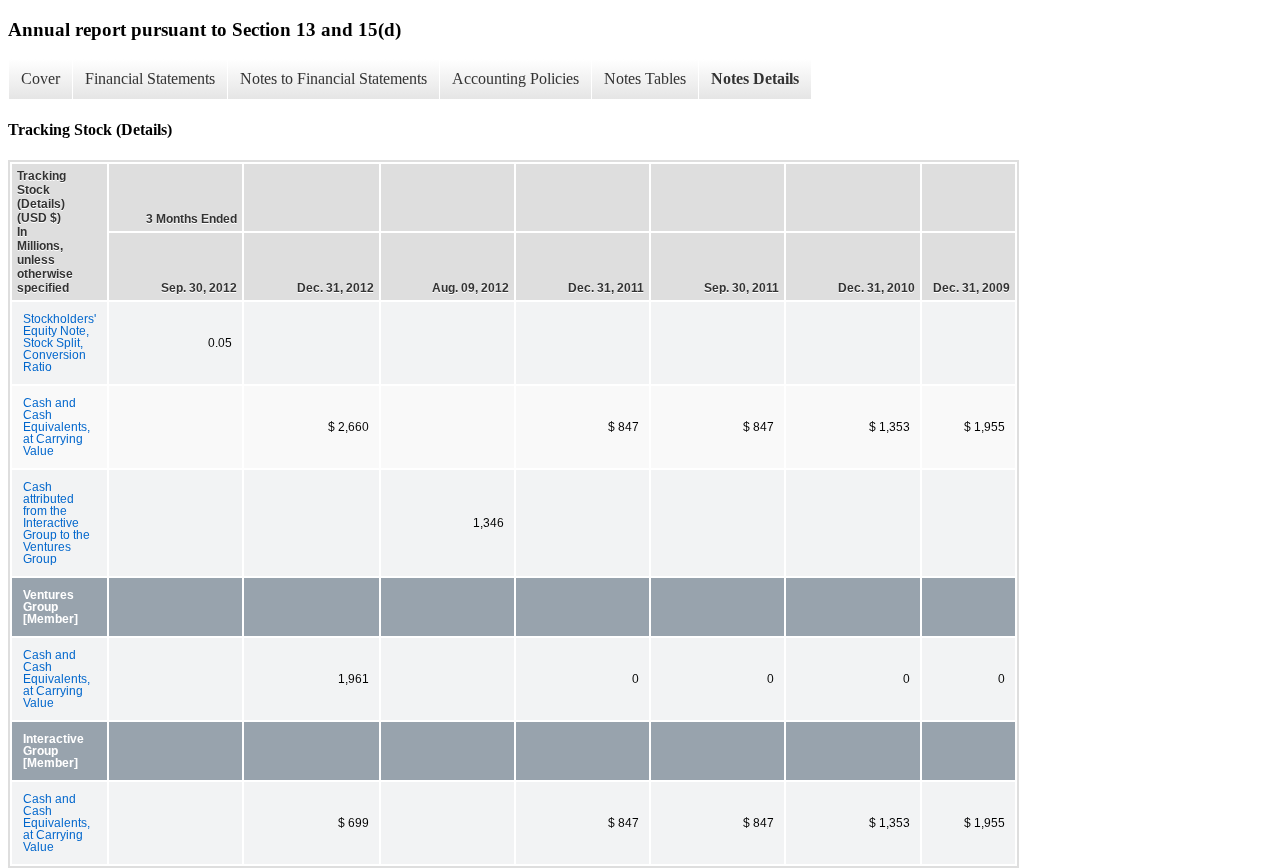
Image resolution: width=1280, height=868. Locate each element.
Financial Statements (150, 78)
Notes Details (755, 78)
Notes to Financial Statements (333, 78)
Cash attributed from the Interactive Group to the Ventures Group (56, 523)
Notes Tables (645, 78)
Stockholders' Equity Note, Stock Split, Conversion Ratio (59, 343)
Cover (40, 78)
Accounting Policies (515, 78)
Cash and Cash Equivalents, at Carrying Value (56, 427)
